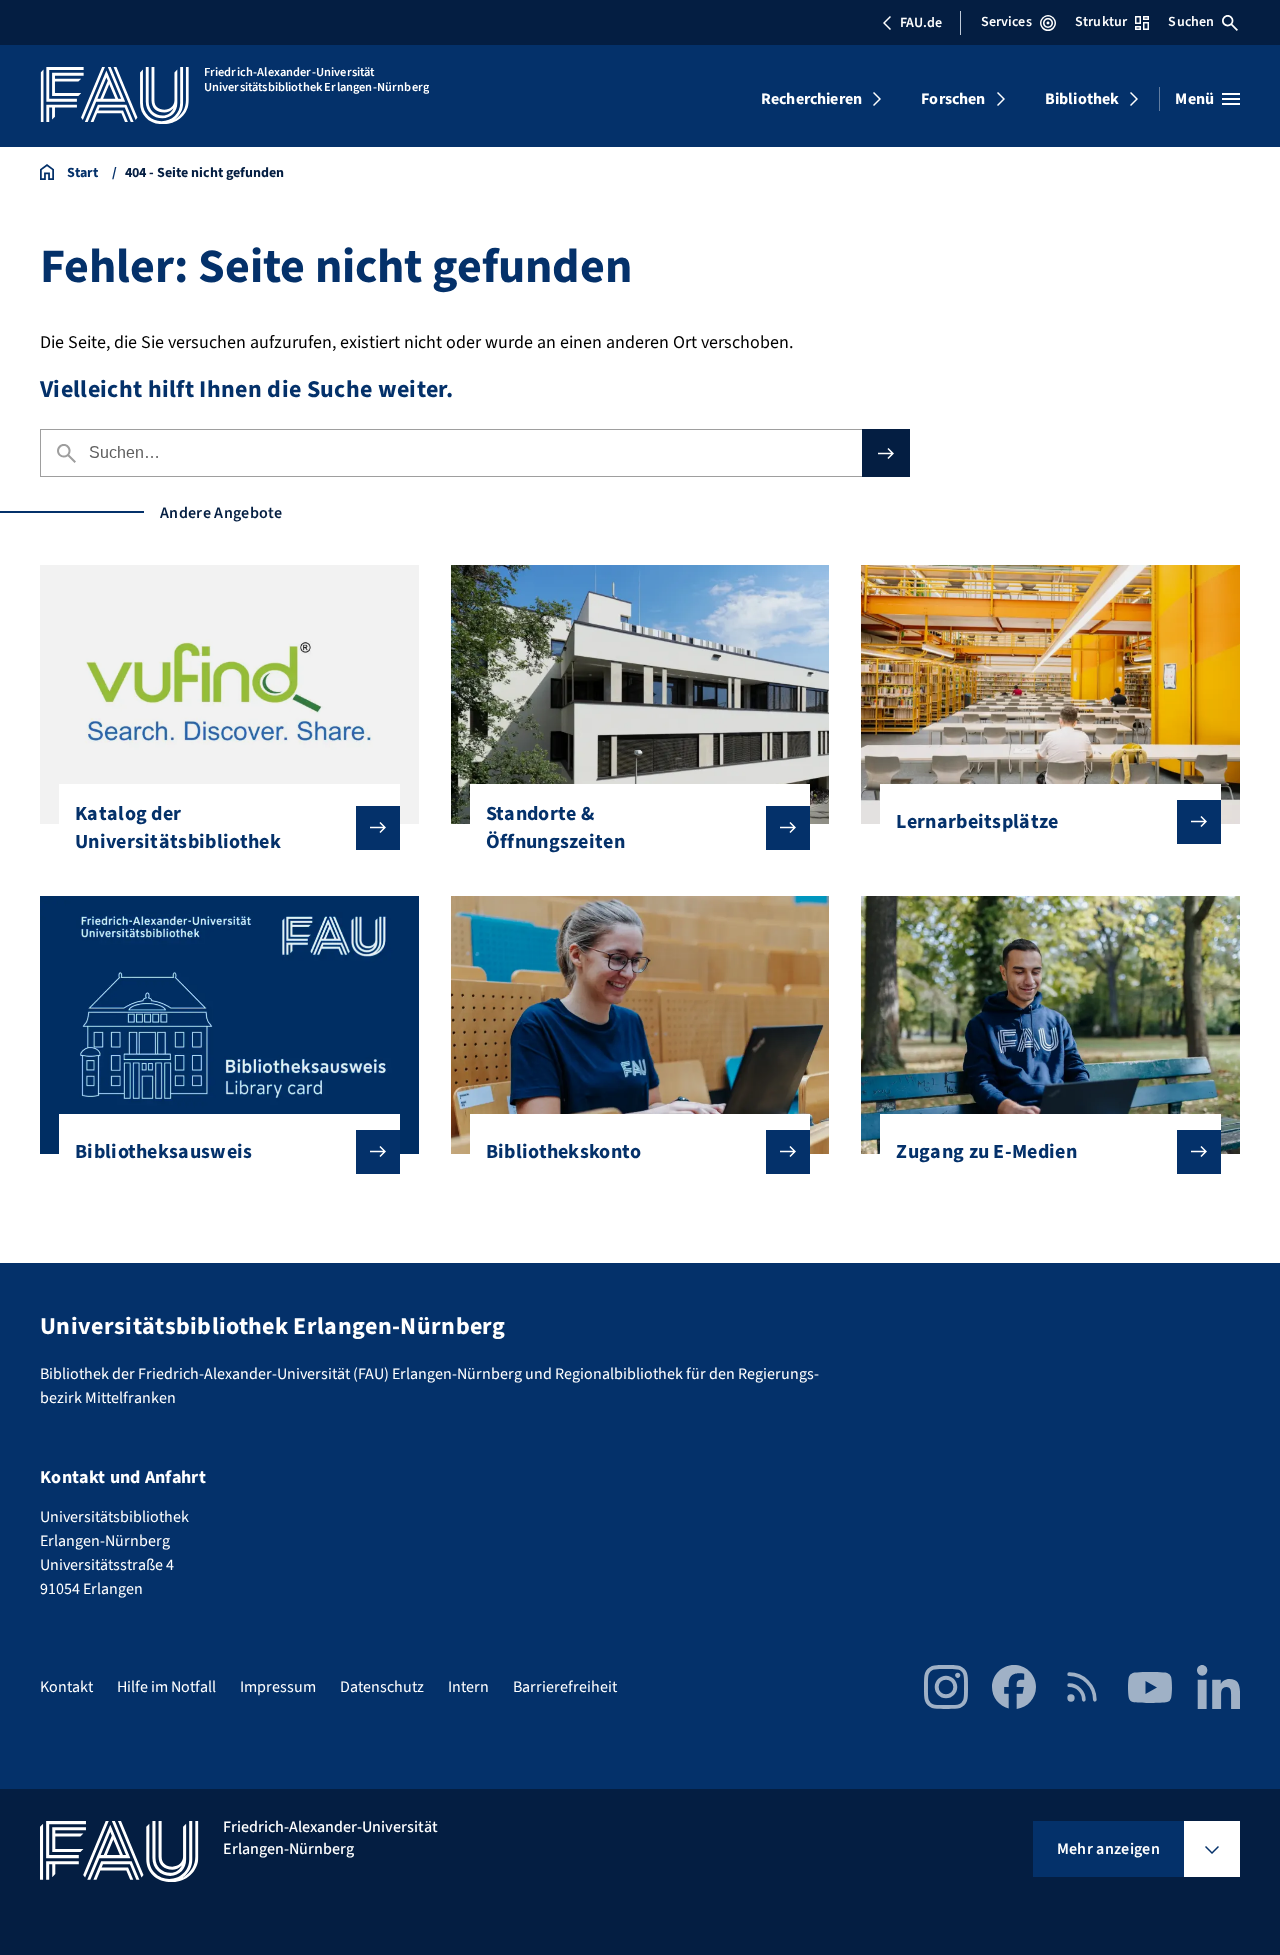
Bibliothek (1082, 99)
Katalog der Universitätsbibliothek (178, 828)
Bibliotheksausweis (164, 1152)
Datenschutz (382, 1687)
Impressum (278, 1687)
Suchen (1191, 22)
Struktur (1101, 22)
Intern (468, 1687)
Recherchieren (811, 99)
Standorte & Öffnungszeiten (555, 828)
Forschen (953, 99)
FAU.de (921, 23)
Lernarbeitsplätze (977, 822)
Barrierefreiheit (565, 1687)
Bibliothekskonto (564, 1152)
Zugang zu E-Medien (986, 1152)
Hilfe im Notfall (166, 1687)
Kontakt (66, 1687)
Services (1006, 22)
